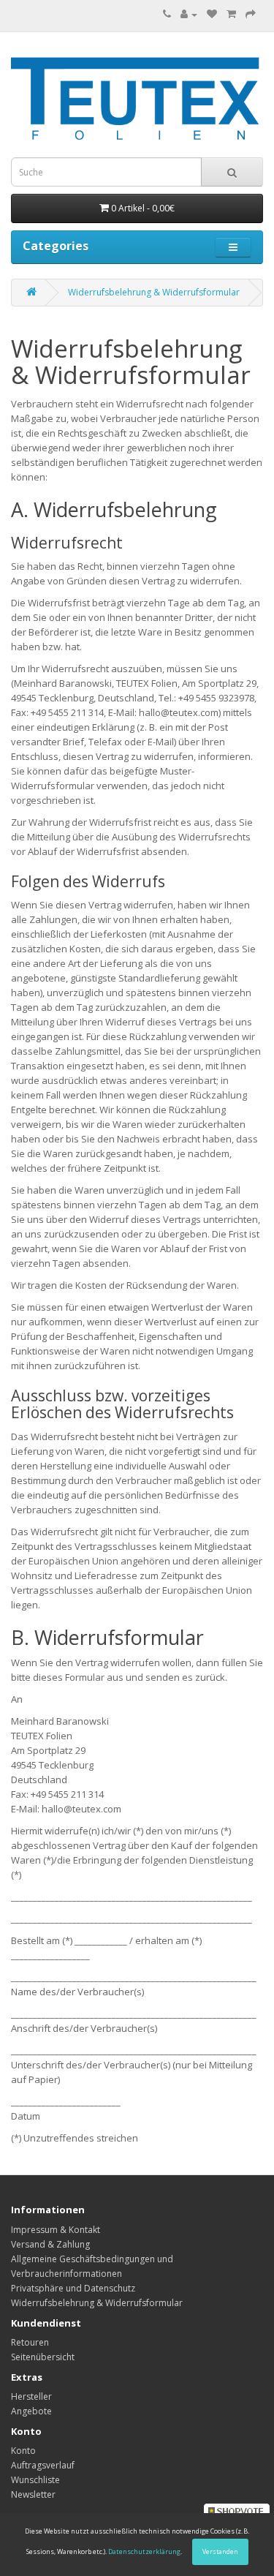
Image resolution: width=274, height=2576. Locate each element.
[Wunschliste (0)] (212, 14)
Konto (23, 2451)
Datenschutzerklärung (144, 2551)
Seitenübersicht (43, 2357)
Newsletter (33, 2494)
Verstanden (220, 2551)
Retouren (30, 2342)
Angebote (31, 2411)
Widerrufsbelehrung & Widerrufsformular (154, 292)
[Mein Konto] (189, 14)
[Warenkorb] (231, 14)
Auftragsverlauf (43, 2465)
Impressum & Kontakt (56, 2230)
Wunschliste (35, 2480)
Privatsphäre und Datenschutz (73, 2288)
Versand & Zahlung (50, 2244)
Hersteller (31, 2396)
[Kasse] (251, 14)
